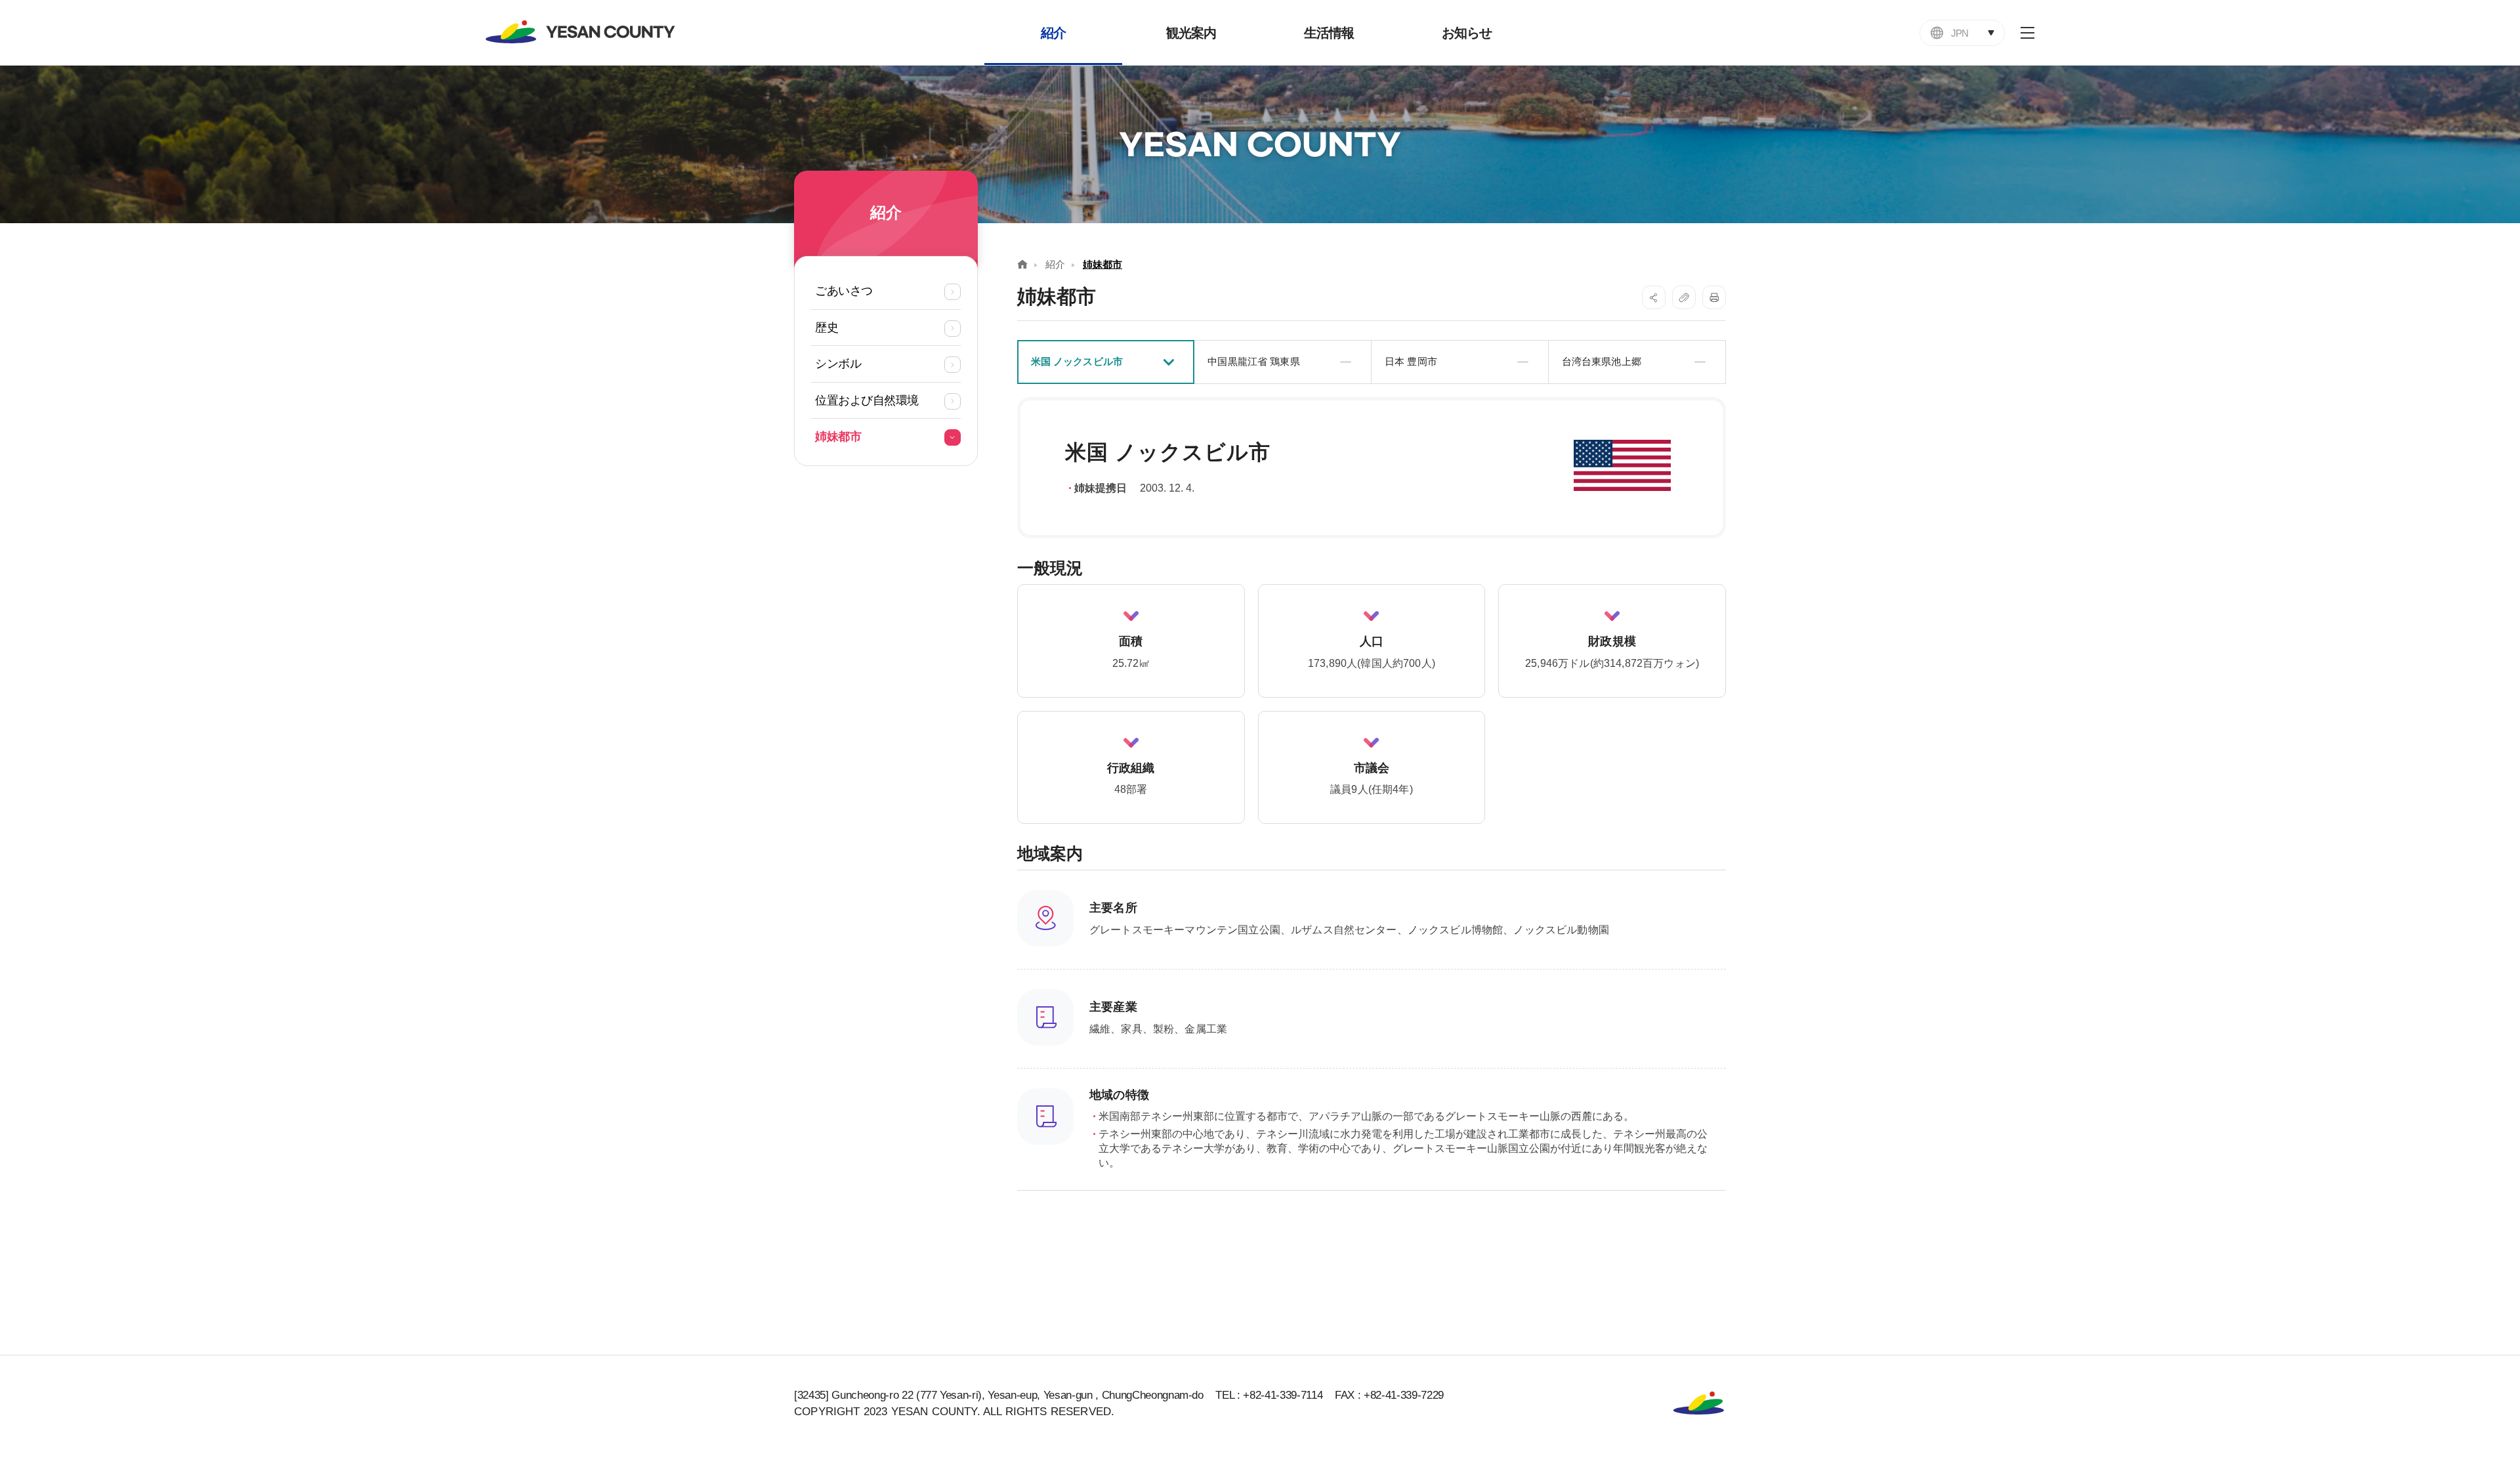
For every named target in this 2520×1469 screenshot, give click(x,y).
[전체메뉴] (2027, 33)
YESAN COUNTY (581, 32)
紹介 (1055, 264)
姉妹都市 (1102, 264)
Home (1022, 264)
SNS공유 (1654, 297)
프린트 (1714, 297)
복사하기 (1684, 297)
